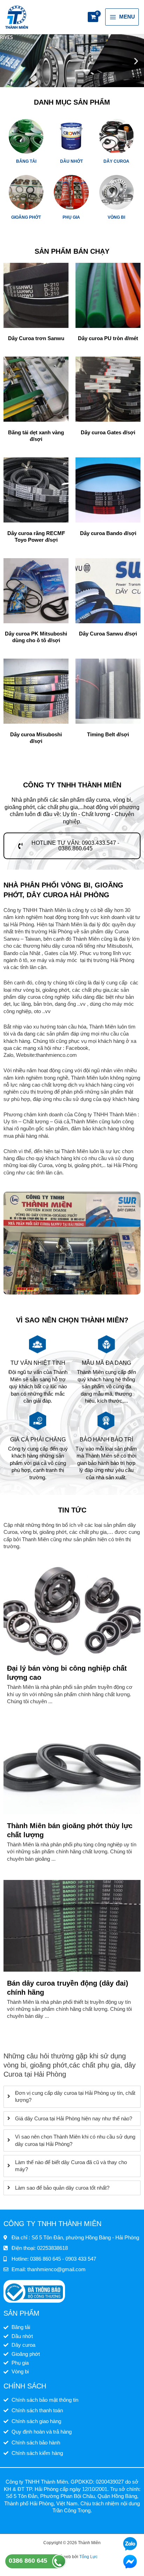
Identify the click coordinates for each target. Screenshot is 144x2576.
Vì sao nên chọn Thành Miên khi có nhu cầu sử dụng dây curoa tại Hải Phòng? (75, 2140)
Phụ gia (71, 217)
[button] (8, 61)
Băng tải (26, 161)
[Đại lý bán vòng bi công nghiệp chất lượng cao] (72, 1611)
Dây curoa (116, 161)
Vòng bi (116, 217)
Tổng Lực (88, 2557)
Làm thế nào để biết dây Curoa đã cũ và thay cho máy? (71, 2166)
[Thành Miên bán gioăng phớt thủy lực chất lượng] (72, 1768)
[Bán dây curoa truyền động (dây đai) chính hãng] (72, 1925)
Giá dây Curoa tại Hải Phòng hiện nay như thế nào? (74, 2119)
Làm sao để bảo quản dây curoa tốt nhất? (62, 2188)
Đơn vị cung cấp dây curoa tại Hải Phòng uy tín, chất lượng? (75, 2097)
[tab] (72, 2097)
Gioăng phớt (26, 217)
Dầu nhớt (71, 161)
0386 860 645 (28, 2561)
